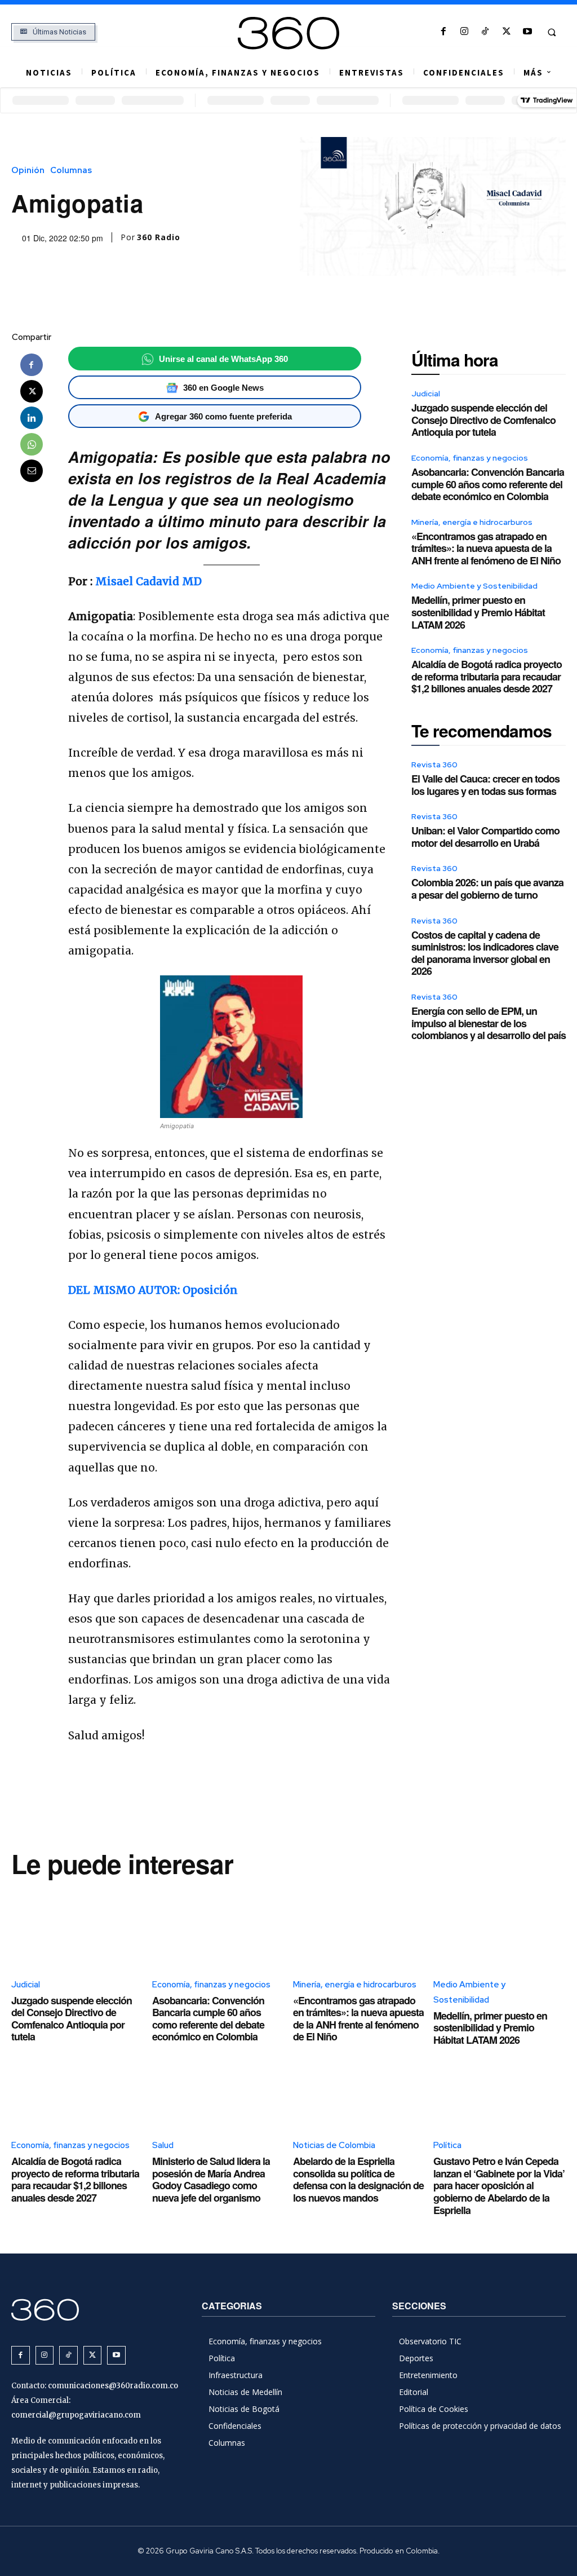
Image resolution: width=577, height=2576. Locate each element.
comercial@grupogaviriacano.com (76, 2415)
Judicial (426, 394)
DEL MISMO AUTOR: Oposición (153, 1290)
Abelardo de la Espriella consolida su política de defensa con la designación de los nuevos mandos (358, 2179)
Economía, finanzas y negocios (470, 458)
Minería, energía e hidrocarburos (472, 522)
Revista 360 (434, 765)
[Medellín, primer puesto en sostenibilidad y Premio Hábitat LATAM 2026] (500, 1928)
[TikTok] (485, 32)
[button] (552, 32)
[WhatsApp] (32, 444)
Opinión (28, 171)
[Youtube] (527, 32)
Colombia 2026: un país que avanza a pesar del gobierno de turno (487, 889)
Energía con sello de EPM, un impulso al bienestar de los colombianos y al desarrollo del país (489, 1023)
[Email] (32, 471)
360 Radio (159, 237)
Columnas (71, 171)
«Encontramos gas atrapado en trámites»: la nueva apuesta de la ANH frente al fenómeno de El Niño (486, 548)
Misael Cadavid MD (148, 581)
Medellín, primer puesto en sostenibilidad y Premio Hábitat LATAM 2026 (478, 612)
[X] (506, 32)
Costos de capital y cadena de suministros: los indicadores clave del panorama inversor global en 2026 (485, 953)
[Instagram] (465, 32)
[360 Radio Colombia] (289, 33)
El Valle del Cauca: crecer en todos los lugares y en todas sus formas (485, 785)
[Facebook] (443, 32)
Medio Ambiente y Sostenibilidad (474, 586)
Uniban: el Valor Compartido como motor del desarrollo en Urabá (485, 837)
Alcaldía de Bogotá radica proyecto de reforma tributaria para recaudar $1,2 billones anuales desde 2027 (487, 676)
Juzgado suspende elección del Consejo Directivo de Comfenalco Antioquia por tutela (483, 420)
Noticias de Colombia (334, 2145)
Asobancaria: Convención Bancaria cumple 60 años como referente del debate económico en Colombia (488, 484)
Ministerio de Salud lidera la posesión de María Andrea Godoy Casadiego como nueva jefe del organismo (211, 2179)
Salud (163, 2145)
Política (447, 2145)
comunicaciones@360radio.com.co (113, 2386)
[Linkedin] (32, 418)
